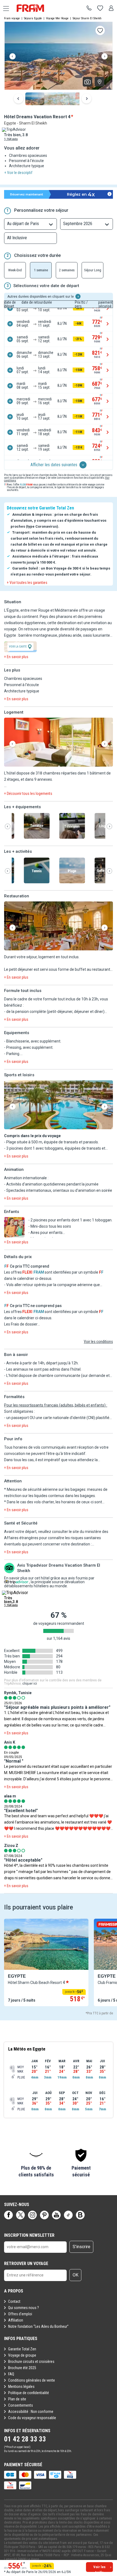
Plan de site (17, 2399)
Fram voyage (12, 18)
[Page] (8, 2215)
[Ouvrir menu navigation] (4, 8)
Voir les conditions (98, 1342)
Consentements (21, 2405)
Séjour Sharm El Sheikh (87, 18)
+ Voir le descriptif (18, 173)
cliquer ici (30, 1684)
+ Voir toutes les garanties (27, 583)
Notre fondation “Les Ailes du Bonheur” (38, 2326)
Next (104, 57)
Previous (13, 57)
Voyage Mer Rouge (57, 18)
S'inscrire (81, 2247)
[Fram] (35, 8)
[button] (59, 743)
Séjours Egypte (33, 18)
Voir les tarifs (99, 2568)
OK (76, 2275)
